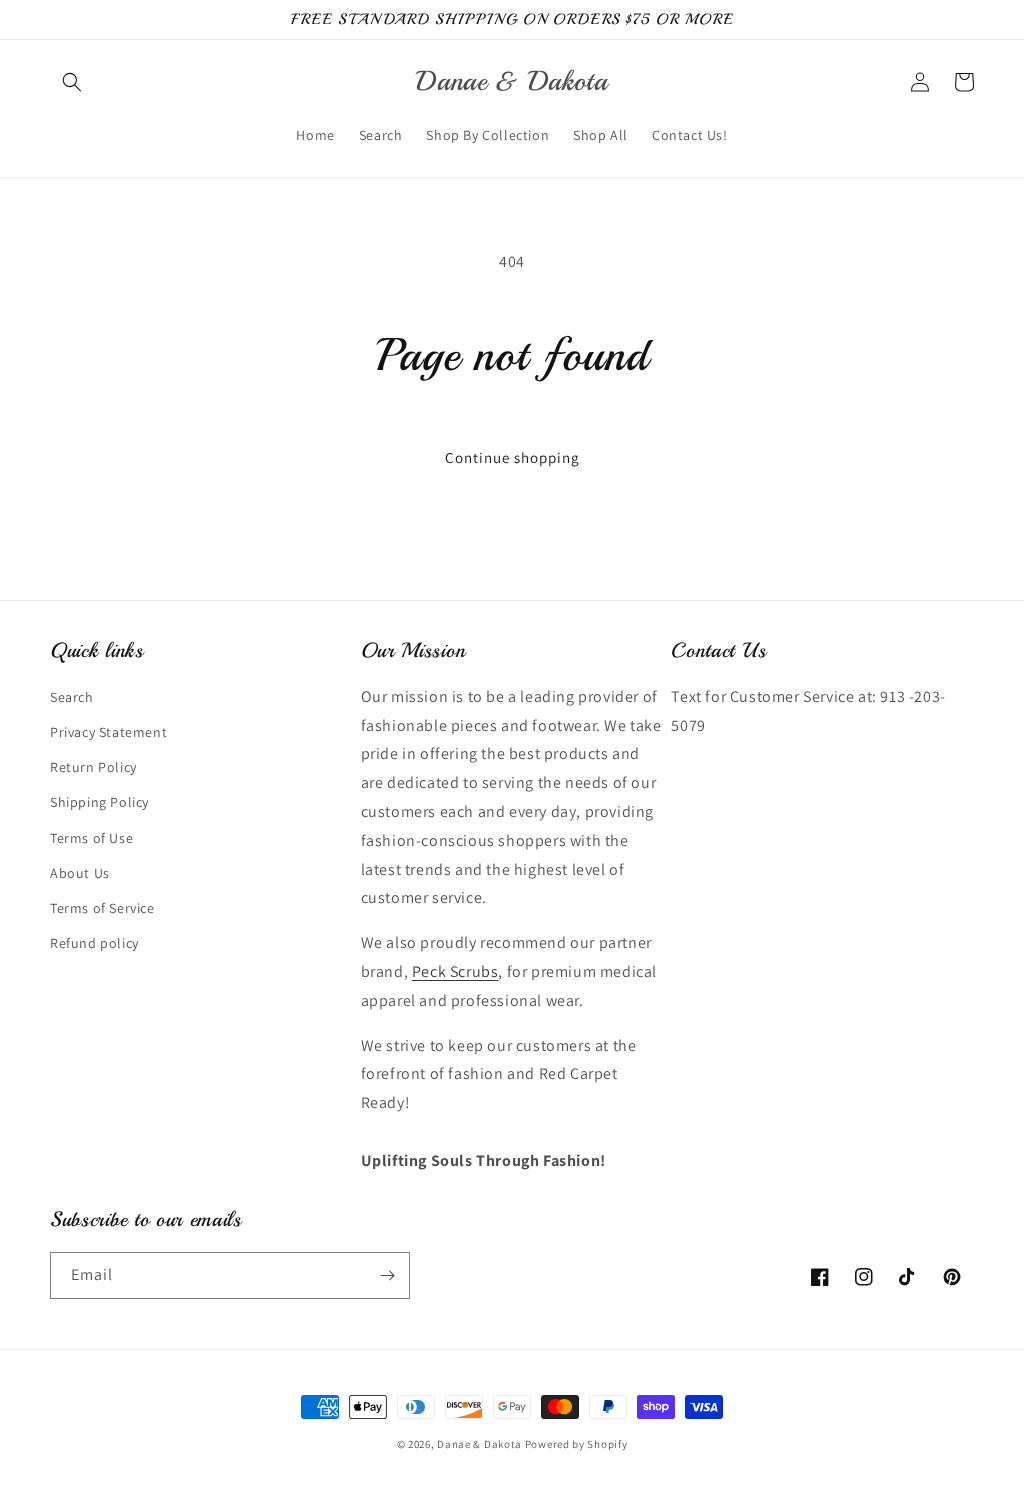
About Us (80, 873)
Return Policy (93, 767)
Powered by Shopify (576, 1444)
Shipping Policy (99, 802)
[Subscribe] (387, 1275)
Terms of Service (102, 908)
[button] (72, 82)
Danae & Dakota (479, 1444)
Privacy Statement (108, 732)
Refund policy (94, 943)
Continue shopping (512, 457)
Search (72, 697)
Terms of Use (91, 838)
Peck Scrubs (455, 971)
